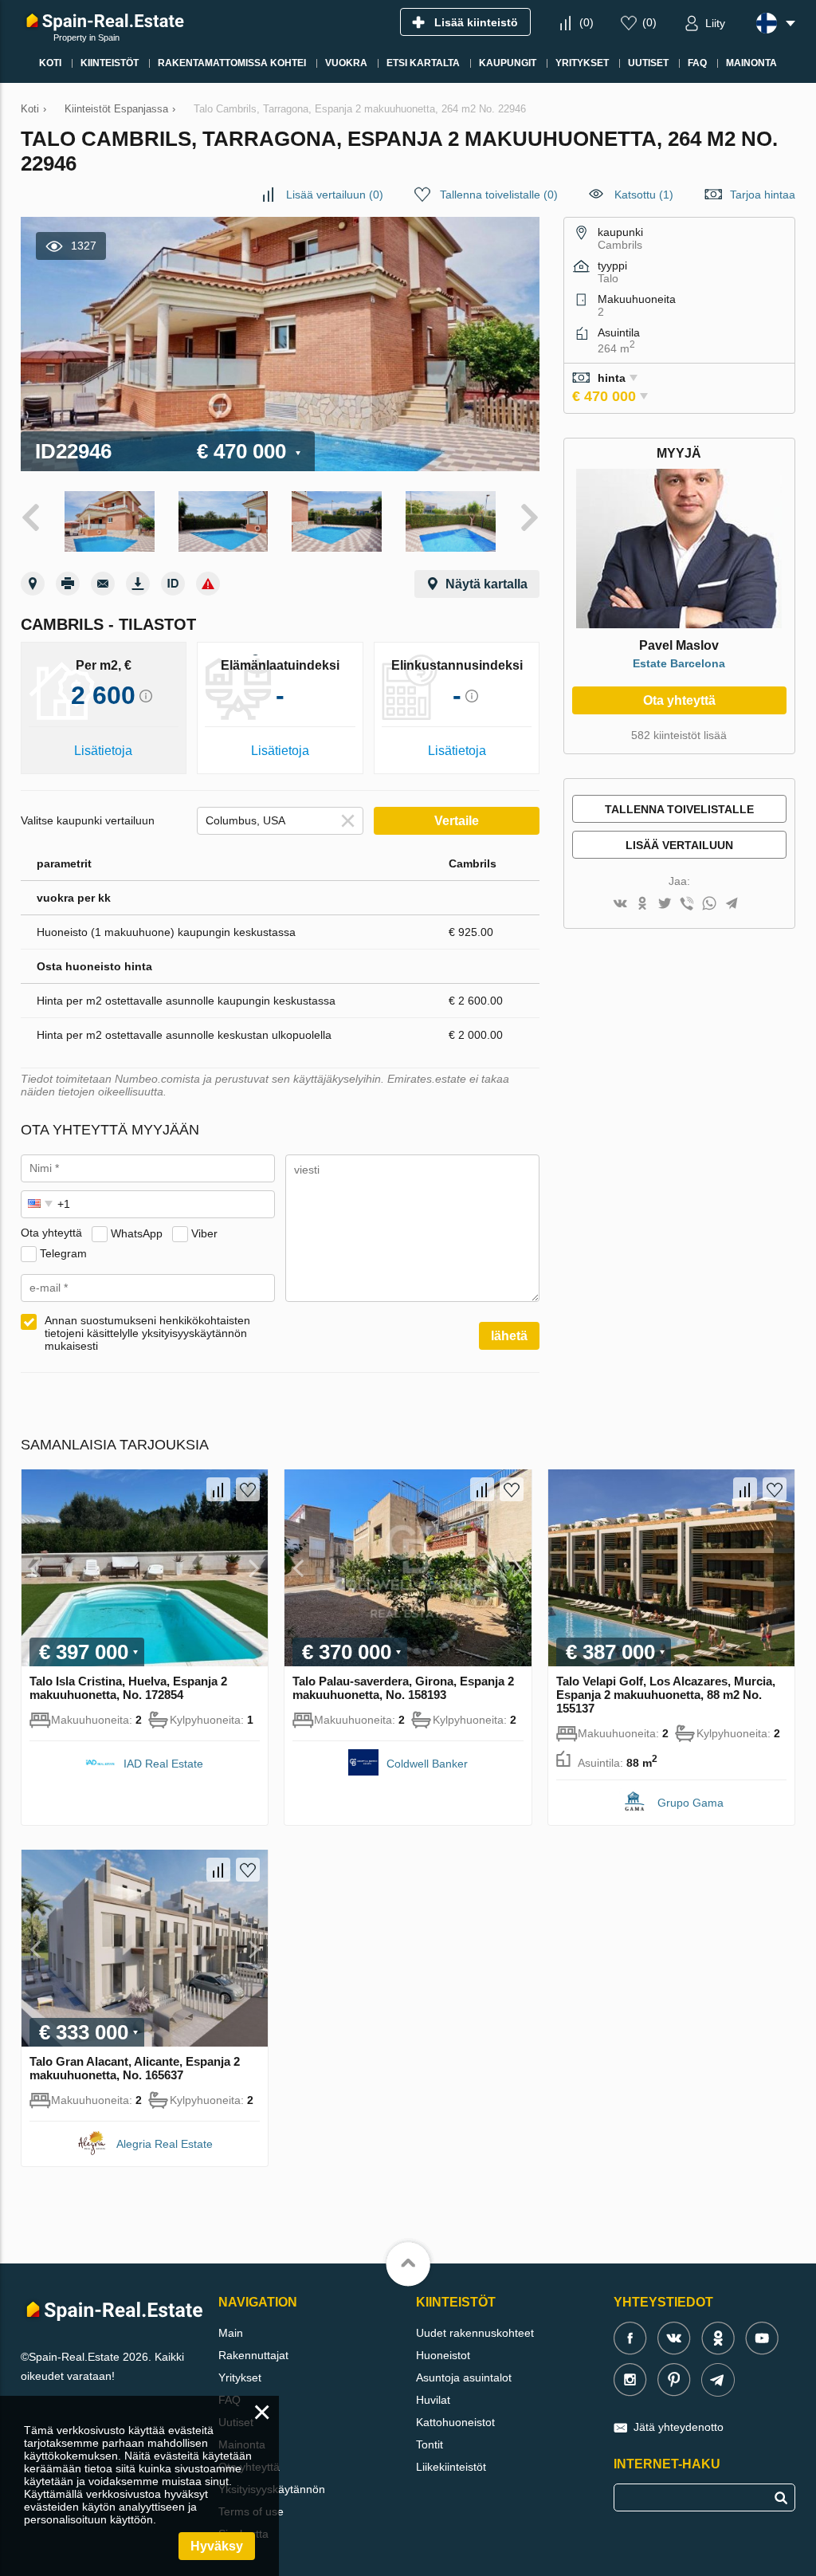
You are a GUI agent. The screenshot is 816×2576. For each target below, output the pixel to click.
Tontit (430, 2444)
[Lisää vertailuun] (218, 1489)
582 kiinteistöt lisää (679, 735)
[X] (665, 905)
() (586, 22)
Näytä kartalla (486, 584)
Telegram (63, 1253)
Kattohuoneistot (455, 2422)
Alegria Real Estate (165, 2144)
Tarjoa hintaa (763, 195)
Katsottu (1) (644, 195)
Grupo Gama (690, 1803)
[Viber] (687, 905)
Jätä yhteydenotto (679, 2427)
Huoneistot (443, 2355)
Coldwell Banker (427, 1764)
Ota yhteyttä (679, 700)
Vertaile (457, 821)
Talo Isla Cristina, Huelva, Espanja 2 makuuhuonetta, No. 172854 (128, 1688)
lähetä (509, 1336)
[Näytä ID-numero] (173, 584)
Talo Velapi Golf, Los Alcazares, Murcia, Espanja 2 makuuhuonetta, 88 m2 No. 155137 (666, 1695)
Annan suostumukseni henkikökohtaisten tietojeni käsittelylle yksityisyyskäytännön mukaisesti (147, 1333)
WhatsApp (137, 1233)
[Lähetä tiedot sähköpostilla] (103, 584)
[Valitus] (208, 584)
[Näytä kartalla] (33, 584)
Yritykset (240, 2377)
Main (231, 2333)
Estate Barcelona (679, 663)
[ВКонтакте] (620, 905)
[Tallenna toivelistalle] (248, 1489)
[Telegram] (732, 905)
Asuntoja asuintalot (464, 2377)
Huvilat (433, 2400)
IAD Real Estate (163, 1764)
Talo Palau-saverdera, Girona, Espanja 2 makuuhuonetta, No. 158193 (403, 1688)
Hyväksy (217, 2546)
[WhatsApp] (709, 905)
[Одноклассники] (642, 905)
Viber (204, 1233)
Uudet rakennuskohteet (475, 2333)
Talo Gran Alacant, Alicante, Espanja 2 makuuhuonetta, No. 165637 (135, 2068)
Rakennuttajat (253, 2355)
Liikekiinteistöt (451, 2467)
